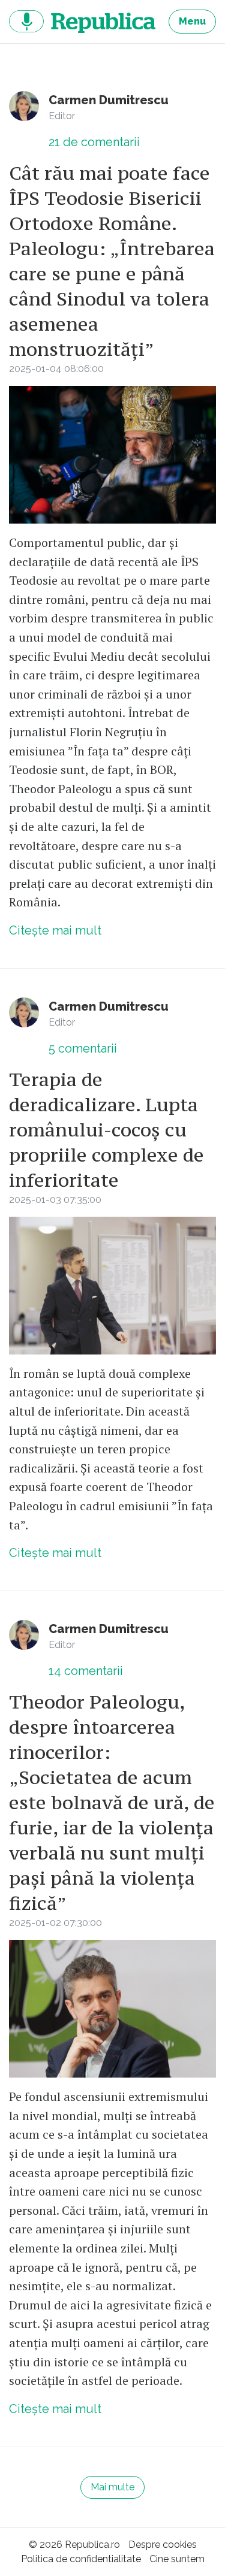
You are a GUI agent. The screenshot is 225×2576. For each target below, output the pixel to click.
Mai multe (112, 2487)
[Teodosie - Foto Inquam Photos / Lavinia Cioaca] (112, 455)
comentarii (83, 1048)
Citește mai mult (55, 930)
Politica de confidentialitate (81, 2559)
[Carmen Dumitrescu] (24, 106)
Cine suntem (177, 2559)
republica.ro (82, 22)
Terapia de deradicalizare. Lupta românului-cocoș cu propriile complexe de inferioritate (106, 1130)
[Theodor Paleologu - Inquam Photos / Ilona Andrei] (112, 1286)
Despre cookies (163, 2545)
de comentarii (94, 142)
